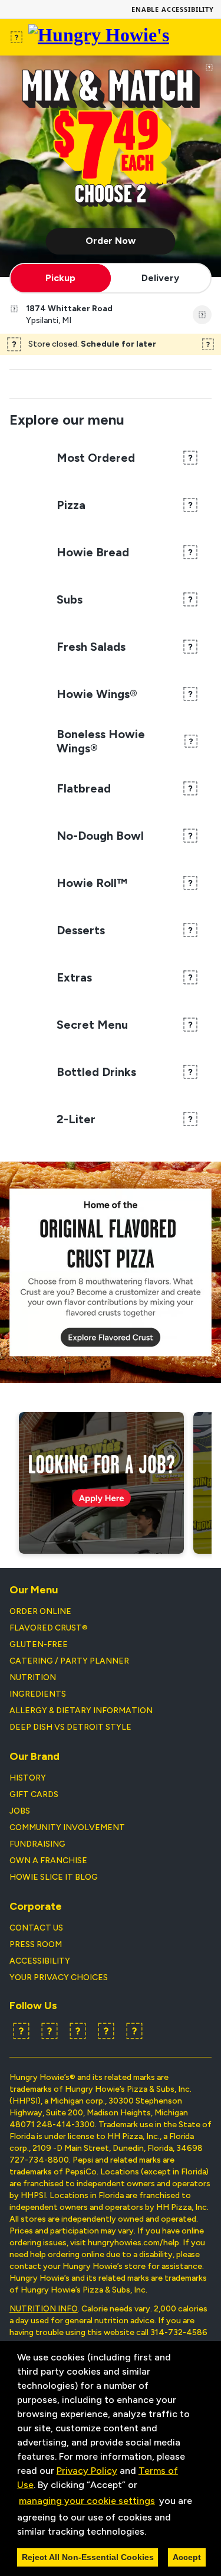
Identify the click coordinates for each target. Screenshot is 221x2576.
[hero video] (111, 166)
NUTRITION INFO (44, 2309)
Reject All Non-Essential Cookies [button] (88, 2557)
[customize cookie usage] (157, 2534)
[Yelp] (78, 2031)
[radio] (61, 278)
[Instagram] (106, 2031)
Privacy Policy (87, 2471)
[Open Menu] (17, 37)
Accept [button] (187, 2557)
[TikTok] (134, 2031)
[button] (150, 2532)
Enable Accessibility (173, 9)
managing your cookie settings (87, 2501)
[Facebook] (21, 2031)
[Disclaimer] (209, 67)
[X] (50, 2031)
